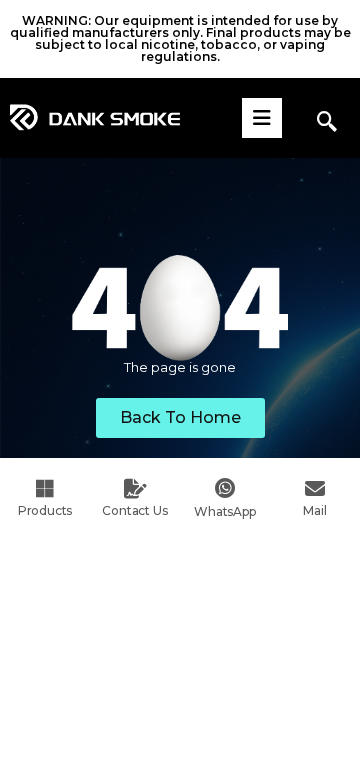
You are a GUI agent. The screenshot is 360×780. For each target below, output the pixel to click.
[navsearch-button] (327, 123)
